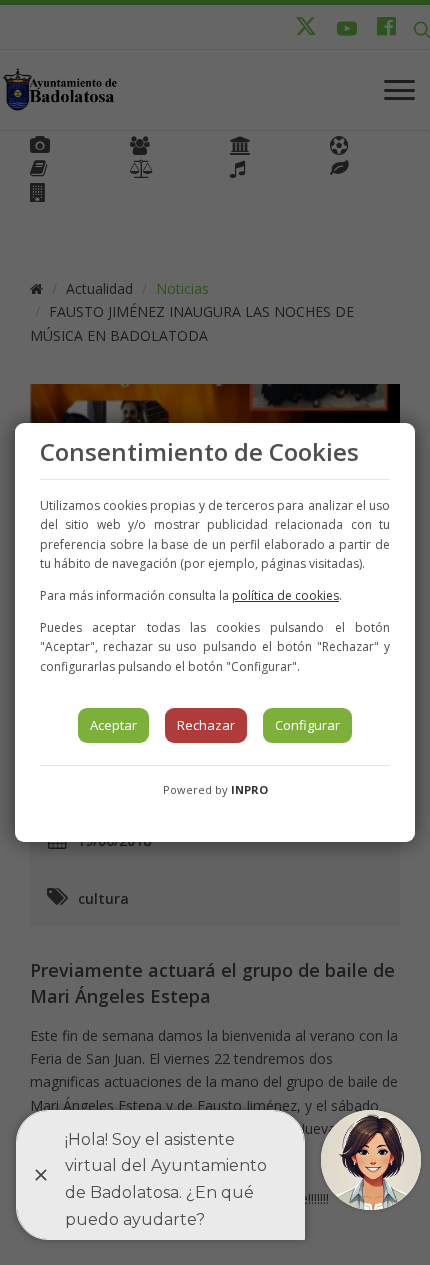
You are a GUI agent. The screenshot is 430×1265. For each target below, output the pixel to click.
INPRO (249, 789)
